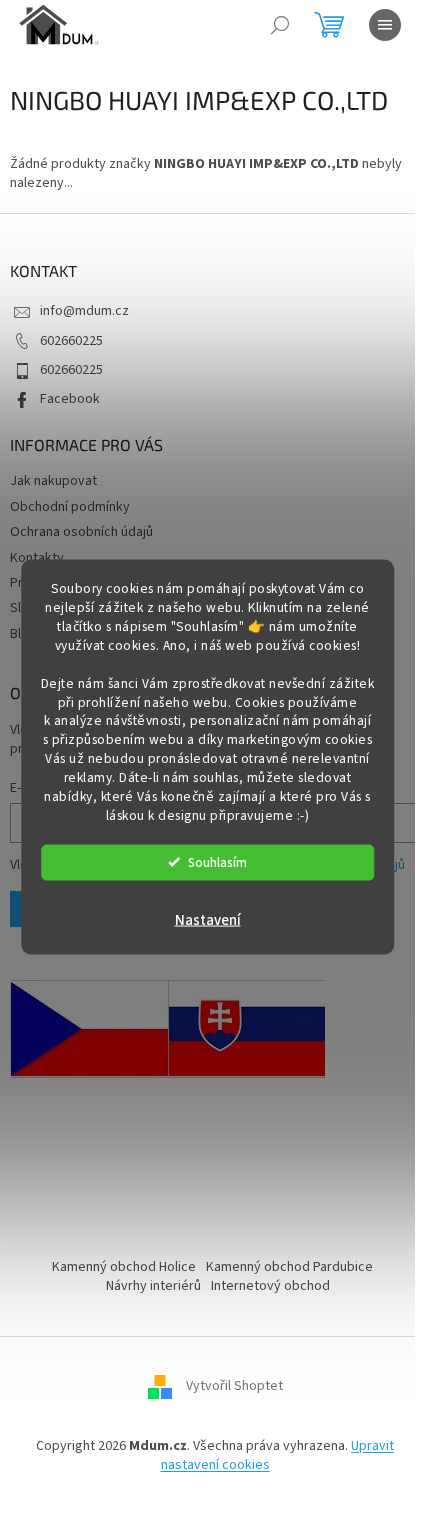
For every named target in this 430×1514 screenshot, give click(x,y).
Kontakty (37, 558)
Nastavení (208, 919)
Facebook (70, 399)
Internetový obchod (270, 1286)
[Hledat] (280, 25)
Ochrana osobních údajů (81, 532)
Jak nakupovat (53, 481)
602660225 (71, 341)
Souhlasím (217, 861)
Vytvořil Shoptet (234, 1386)
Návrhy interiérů (153, 1286)
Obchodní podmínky (70, 507)
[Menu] (385, 25)
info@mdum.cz (84, 311)
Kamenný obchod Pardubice (289, 1267)
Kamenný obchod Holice (124, 1267)
